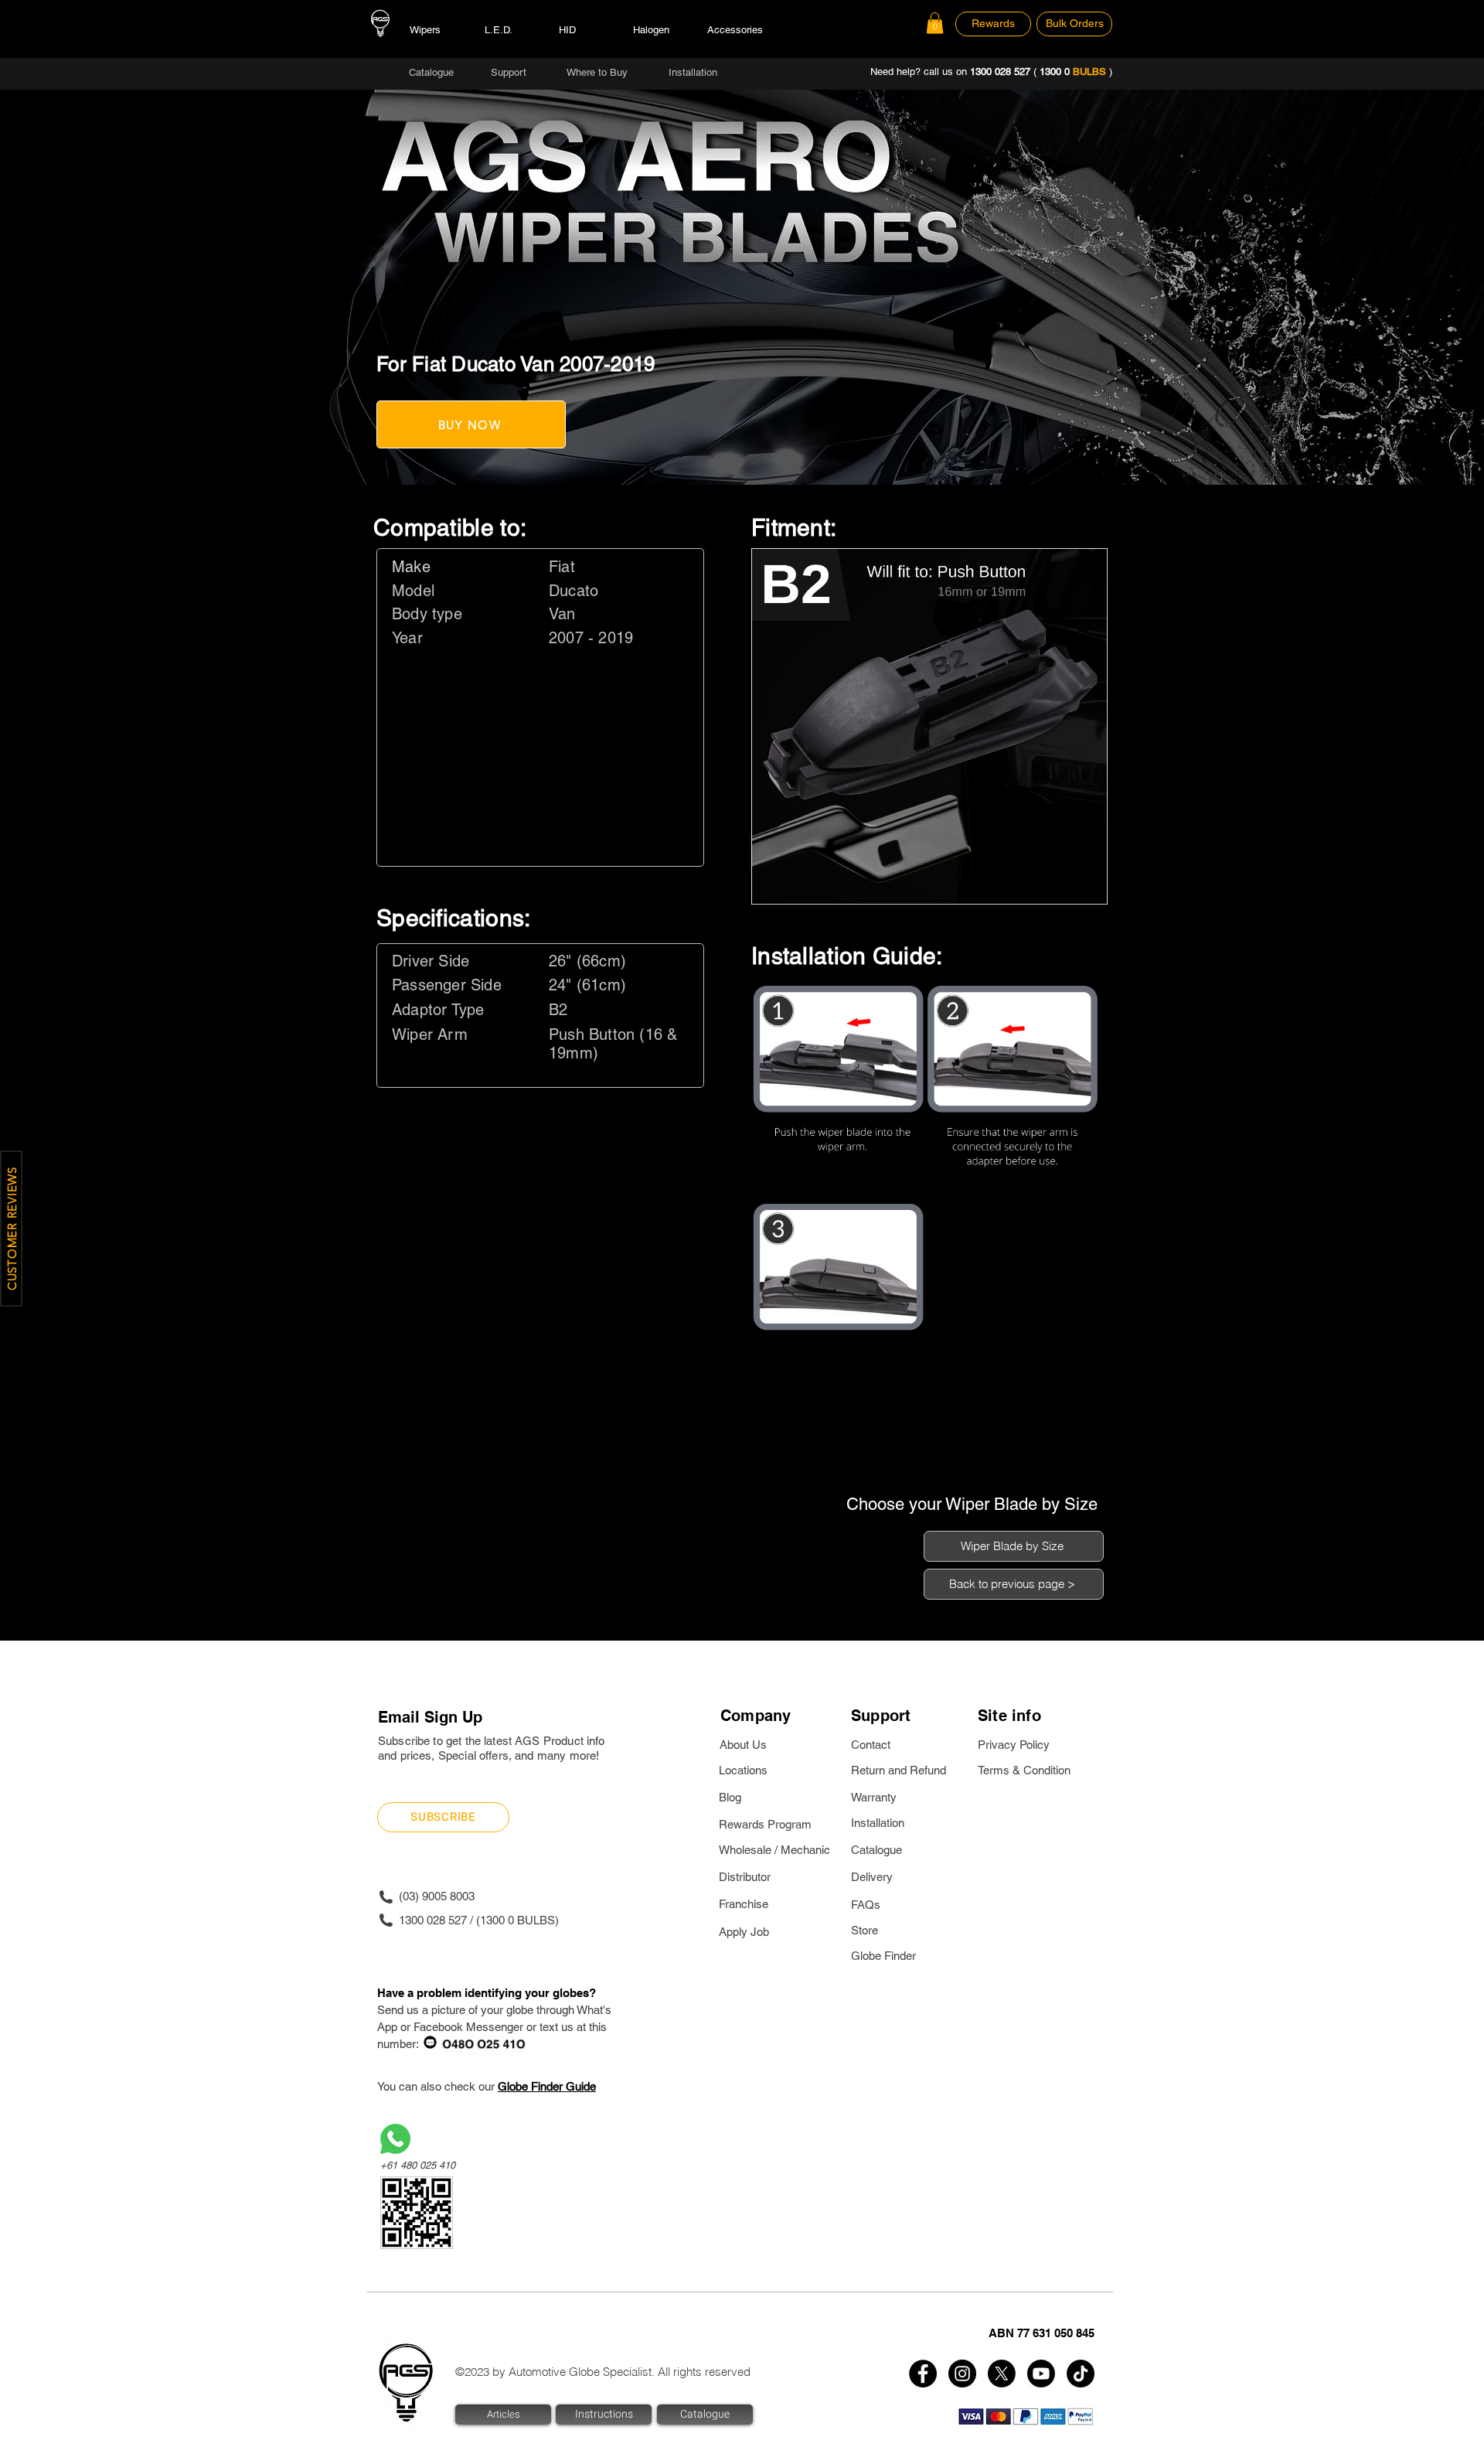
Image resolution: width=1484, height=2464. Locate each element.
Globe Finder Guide (547, 2086)
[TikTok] (1081, 2374)
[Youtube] (1041, 2374)
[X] (1002, 2374)
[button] (935, 23)
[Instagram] (962, 2374)
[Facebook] (923, 2374)
